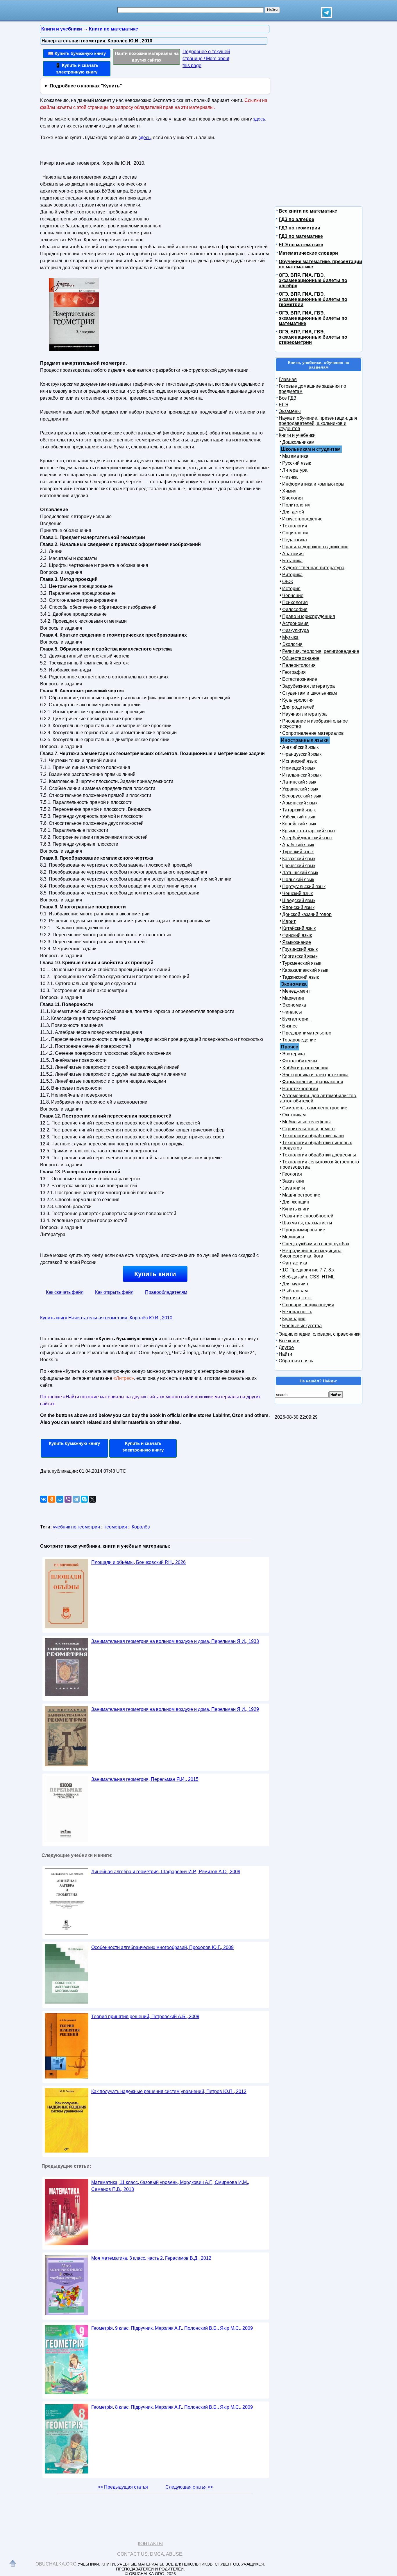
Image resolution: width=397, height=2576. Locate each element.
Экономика (294, 1005)
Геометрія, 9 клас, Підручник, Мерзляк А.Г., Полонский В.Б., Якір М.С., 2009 (172, 2328)
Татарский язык (299, 810)
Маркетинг (293, 998)
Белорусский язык (302, 796)
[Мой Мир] (60, 1499)
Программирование (304, 1230)
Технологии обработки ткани (313, 1136)
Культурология (298, 700)
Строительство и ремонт (309, 1129)
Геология (292, 1174)
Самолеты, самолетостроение (315, 1108)
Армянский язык (300, 803)
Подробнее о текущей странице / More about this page (206, 59)
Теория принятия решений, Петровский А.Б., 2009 (145, 2017)
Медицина (293, 1237)
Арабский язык (298, 845)
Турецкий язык (298, 852)
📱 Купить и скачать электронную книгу (77, 69)
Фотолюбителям (300, 1061)
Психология (295, 602)
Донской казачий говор (307, 914)
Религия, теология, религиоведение (321, 651)
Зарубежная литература (309, 686)
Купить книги (155, 1274)
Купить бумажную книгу (74, 1443)
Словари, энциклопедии (308, 1305)
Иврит (289, 921)
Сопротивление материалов (313, 733)
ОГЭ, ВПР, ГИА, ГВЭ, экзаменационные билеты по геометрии (313, 299)
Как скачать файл (65, 1292)
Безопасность (297, 1312)
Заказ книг (293, 1181)
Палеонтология (299, 665)
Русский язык (297, 463)
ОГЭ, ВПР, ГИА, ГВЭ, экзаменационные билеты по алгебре (313, 280)
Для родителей (298, 707)
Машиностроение (301, 1195)
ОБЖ (288, 582)
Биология (293, 498)
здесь (259, 119)
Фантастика (295, 1263)
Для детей (293, 512)
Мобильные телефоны (306, 1122)
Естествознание (300, 679)
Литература (295, 470)
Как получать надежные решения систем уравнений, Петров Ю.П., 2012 (169, 2091)
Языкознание (297, 942)
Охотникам (294, 1115)
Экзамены (290, 411)
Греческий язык (299, 866)
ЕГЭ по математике (301, 245)
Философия (295, 609)
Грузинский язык (300, 949)
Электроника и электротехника (315, 1075)
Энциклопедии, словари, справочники (320, 1334)
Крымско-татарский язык (309, 831)
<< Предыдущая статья (123, 2487)
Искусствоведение (302, 519)
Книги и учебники (297, 435)
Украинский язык (300, 789)
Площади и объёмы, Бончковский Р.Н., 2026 (138, 1562)
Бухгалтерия (296, 1019)
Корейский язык (299, 824)
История (291, 589)
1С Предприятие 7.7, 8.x (308, 1270)
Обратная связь (296, 1361)
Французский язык (302, 754)
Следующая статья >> (189, 2487)
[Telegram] (76, 1499)
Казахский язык (299, 859)
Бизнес (290, 1026)
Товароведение (299, 1040)
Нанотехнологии (300, 1089)
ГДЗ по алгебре (296, 219)
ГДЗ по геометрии (299, 228)
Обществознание (301, 658)
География (294, 672)
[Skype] (84, 1499)
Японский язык (298, 907)
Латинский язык (299, 782)
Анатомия (293, 554)
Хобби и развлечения (305, 1068)
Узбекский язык (299, 817)
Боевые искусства (302, 1326)
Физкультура (296, 630)
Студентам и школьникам (310, 693)
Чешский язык (297, 893)
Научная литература (304, 714)
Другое (286, 1347)
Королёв (141, 1527)
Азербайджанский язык (307, 838)
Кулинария (294, 1319)
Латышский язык (300, 873)
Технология (295, 526)
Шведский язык (299, 900)
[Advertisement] (214, 195)
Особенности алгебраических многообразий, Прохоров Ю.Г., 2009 (162, 1947)
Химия (289, 491)
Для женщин (296, 1202)
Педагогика (295, 540)
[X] (92, 1499)
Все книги (289, 1341)
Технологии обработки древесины (319, 1155)
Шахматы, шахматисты (307, 1223)
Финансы (292, 1012)
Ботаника (292, 561)
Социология (295, 533)
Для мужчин (295, 1284)
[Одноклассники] (52, 1499)
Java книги (294, 1188)
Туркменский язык (302, 963)
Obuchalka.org (56, 2564)
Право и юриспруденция (309, 616)
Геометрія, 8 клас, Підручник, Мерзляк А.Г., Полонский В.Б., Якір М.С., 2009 (172, 2407)
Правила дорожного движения (315, 547)
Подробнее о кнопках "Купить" (86, 86)
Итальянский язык (302, 775)
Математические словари (308, 253)
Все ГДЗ (288, 398)
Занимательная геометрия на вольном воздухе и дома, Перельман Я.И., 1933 (175, 1641)
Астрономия (295, 623)
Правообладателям (166, 1292)
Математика (295, 456)
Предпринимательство (307, 1033)
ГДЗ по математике (301, 236)
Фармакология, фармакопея (313, 1082)
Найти (285, 1354)
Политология (296, 505)
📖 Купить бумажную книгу (77, 53)
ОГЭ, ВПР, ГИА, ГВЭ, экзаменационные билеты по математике (313, 318)
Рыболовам (295, 1291)
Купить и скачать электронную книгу (143, 1447)
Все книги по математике (308, 211)
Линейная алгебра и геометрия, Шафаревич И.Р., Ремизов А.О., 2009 (166, 1872)
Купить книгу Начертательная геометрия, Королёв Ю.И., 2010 (106, 1318)
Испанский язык (299, 761)
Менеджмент (296, 991)
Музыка (290, 637)
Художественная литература (313, 568)
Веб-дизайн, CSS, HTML (308, 1277)
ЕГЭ (283, 405)
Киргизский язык (300, 956)
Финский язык (297, 935)
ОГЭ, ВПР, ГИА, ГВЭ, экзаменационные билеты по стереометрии (313, 337)
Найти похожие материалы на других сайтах (147, 57)
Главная (288, 379)
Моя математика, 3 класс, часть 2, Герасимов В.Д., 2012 (151, 2258)
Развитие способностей (308, 1216)
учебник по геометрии (76, 1527)
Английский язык (300, 747)
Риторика (292, 575)
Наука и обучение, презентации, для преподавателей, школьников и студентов (318, 423)
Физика (290, 477)
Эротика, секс (297, 1298)
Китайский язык (299, 928)
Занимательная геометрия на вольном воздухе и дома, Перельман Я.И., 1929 (175, 1709)
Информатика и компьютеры (313, 484)
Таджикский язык (301, 977)
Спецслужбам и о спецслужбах (316, 1244)
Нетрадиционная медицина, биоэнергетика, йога (311, 1253)
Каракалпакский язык (305, 970)
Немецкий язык (299, 768)
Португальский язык (304, 886)
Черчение (293, 596)
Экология (292, 644)
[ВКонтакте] (44, 1499)
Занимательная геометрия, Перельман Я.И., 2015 (145, 1779)
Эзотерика (294, 1054)
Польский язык (298, 880)
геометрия (116, 1527)
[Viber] (68, 1499)
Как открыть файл (114, 1292)
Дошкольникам (298, 442)
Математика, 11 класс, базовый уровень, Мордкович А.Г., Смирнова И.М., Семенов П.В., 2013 (170, 2186)
